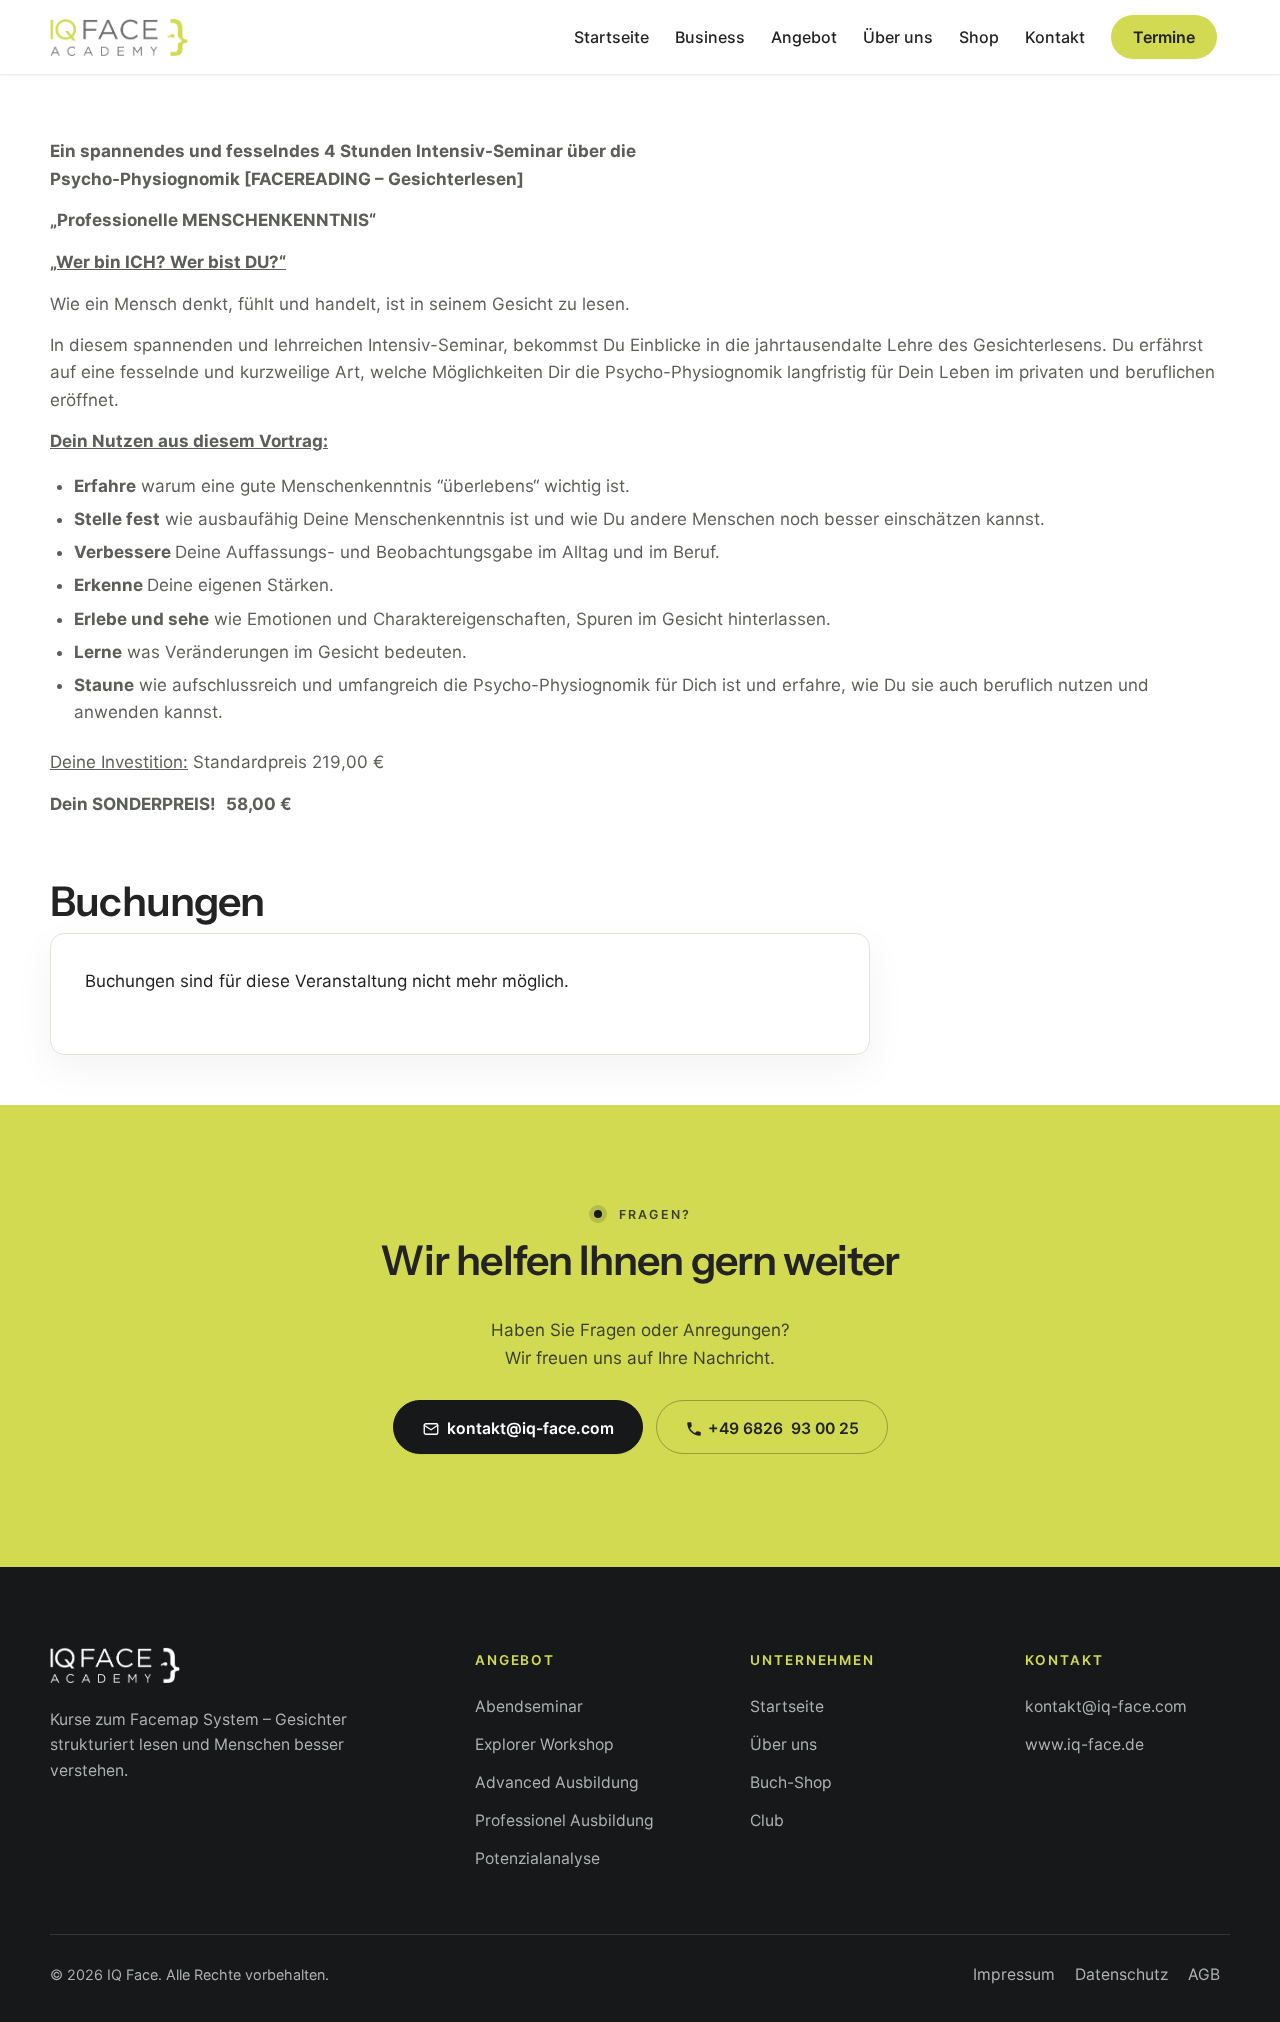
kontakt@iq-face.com (1106, 1706)
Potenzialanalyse (537, 1858)
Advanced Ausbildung (557, 1782)
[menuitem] (611, 37)
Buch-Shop (791, 1782)
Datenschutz (1121, 1974)
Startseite (787, 1706)
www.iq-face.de (1084, 1744)
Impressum (1014, 1974)
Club (767, 1820)
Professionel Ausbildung (564, 1820)
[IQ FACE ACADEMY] (119, 37)
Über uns (783, 1744)
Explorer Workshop (544, 1744)
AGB (1204, 1974)
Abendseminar (529, 1706)
